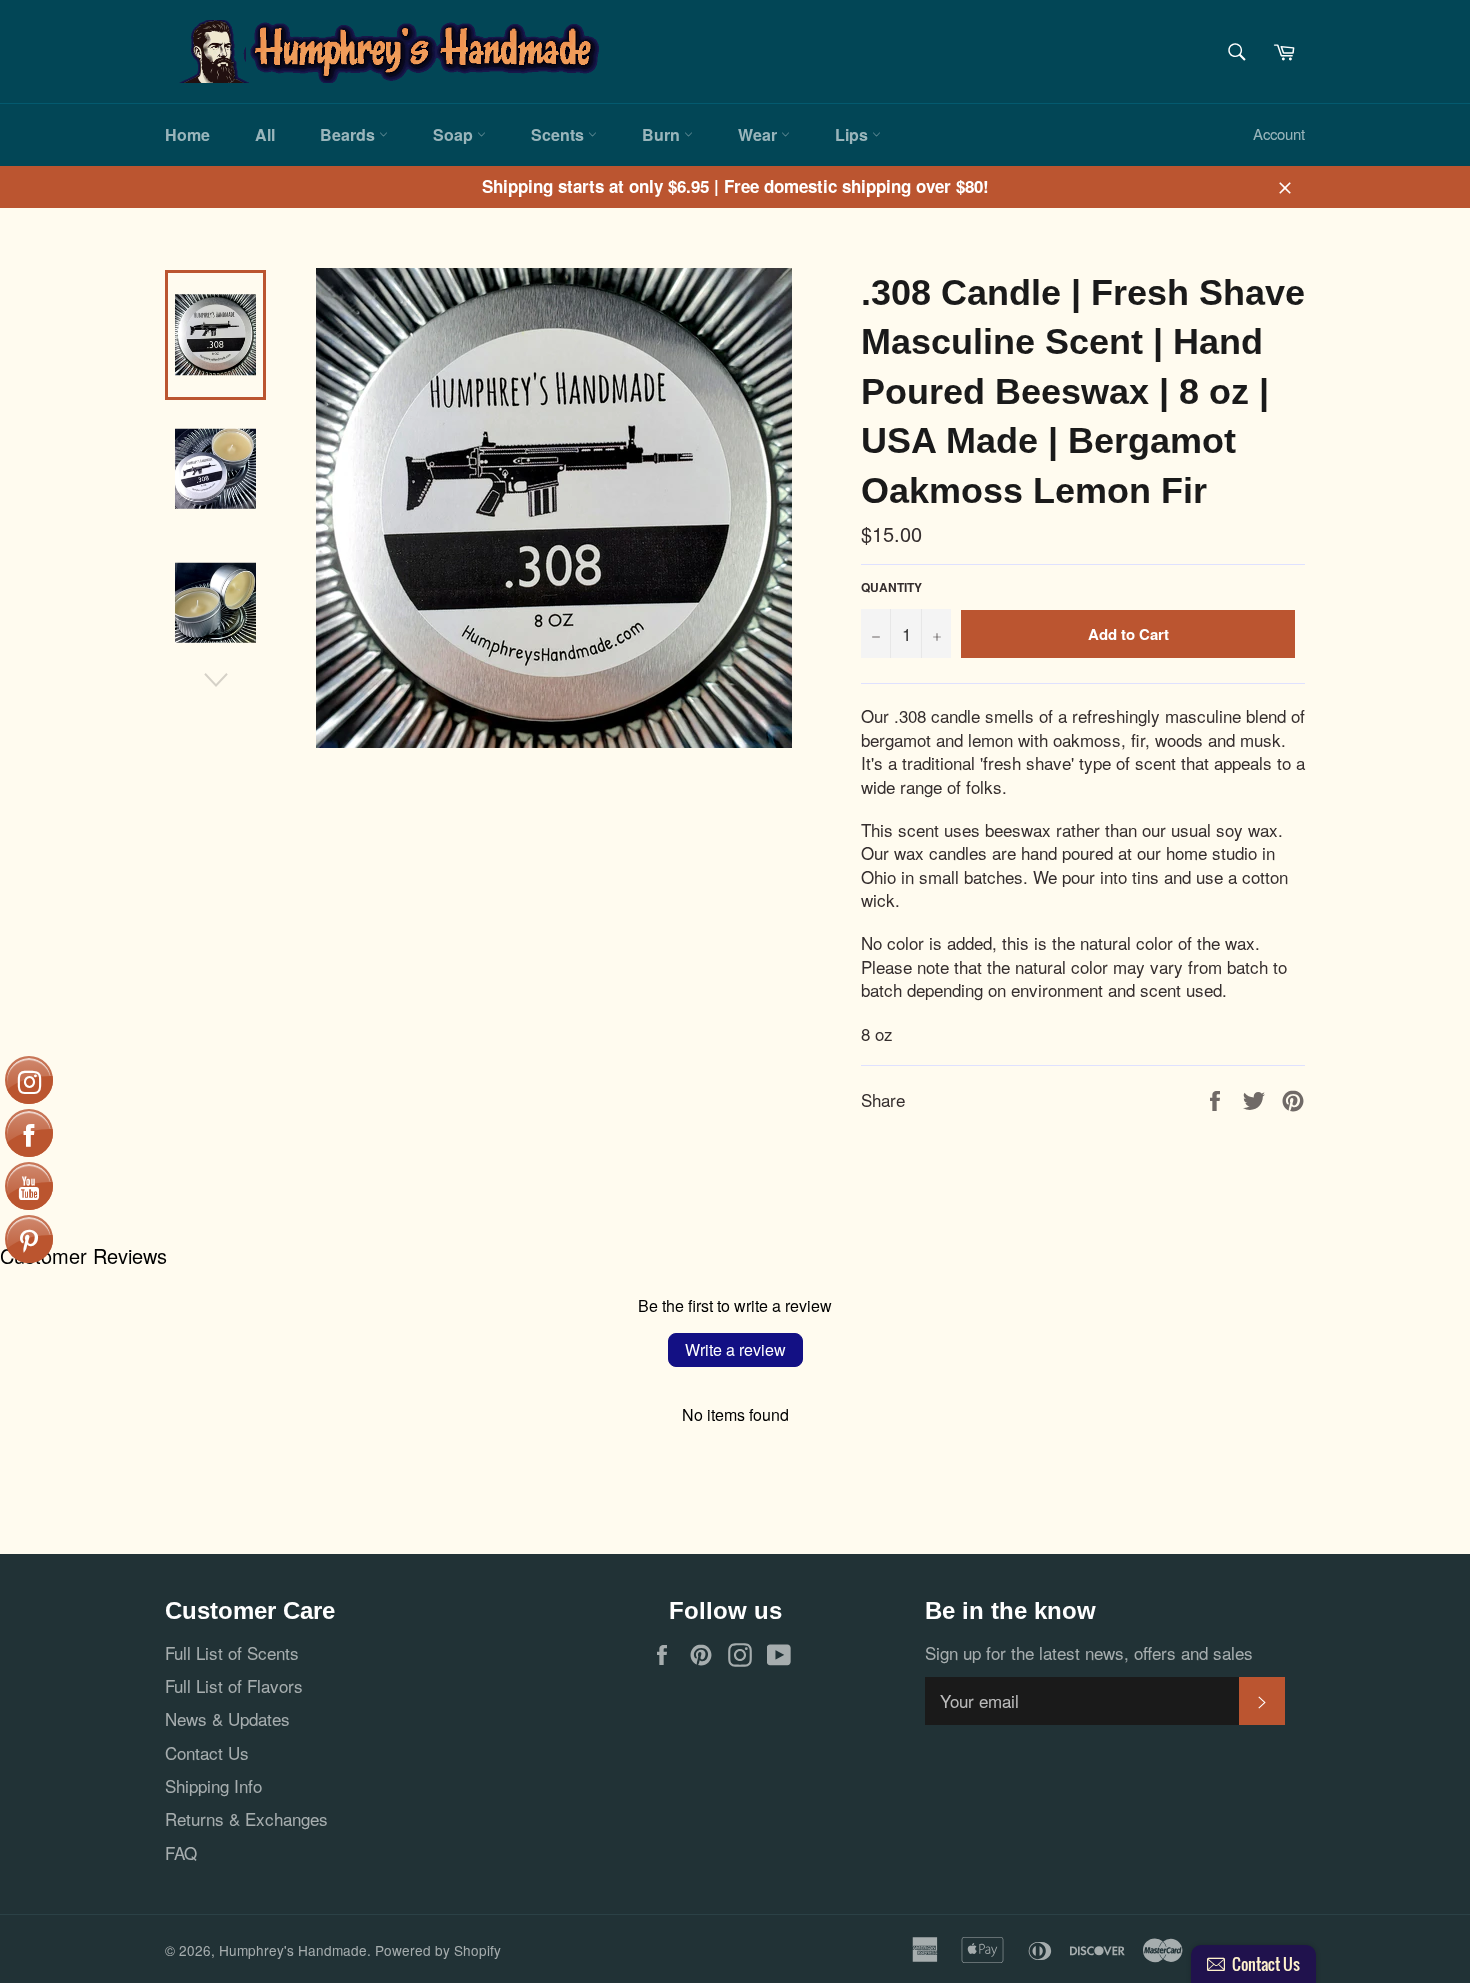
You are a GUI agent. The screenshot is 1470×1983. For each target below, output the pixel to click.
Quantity (891, 588)
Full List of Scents (232, 1652)
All (265, 134)
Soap (455, 134)
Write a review (735, 1349)
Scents (559, 134)
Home (187, 134)
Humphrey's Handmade (293, 1950)
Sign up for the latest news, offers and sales (1089, 1652)
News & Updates (227, 1718)
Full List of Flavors (234, 1685)
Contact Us (207, 1752)
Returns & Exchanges (246, 1818)
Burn (663, 134)
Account (1279, 133)
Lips (853, 134)
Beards (349, 134)
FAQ (181, 1852)
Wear (759, 134)
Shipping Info (213, 1785)
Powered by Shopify (438, 1950)
